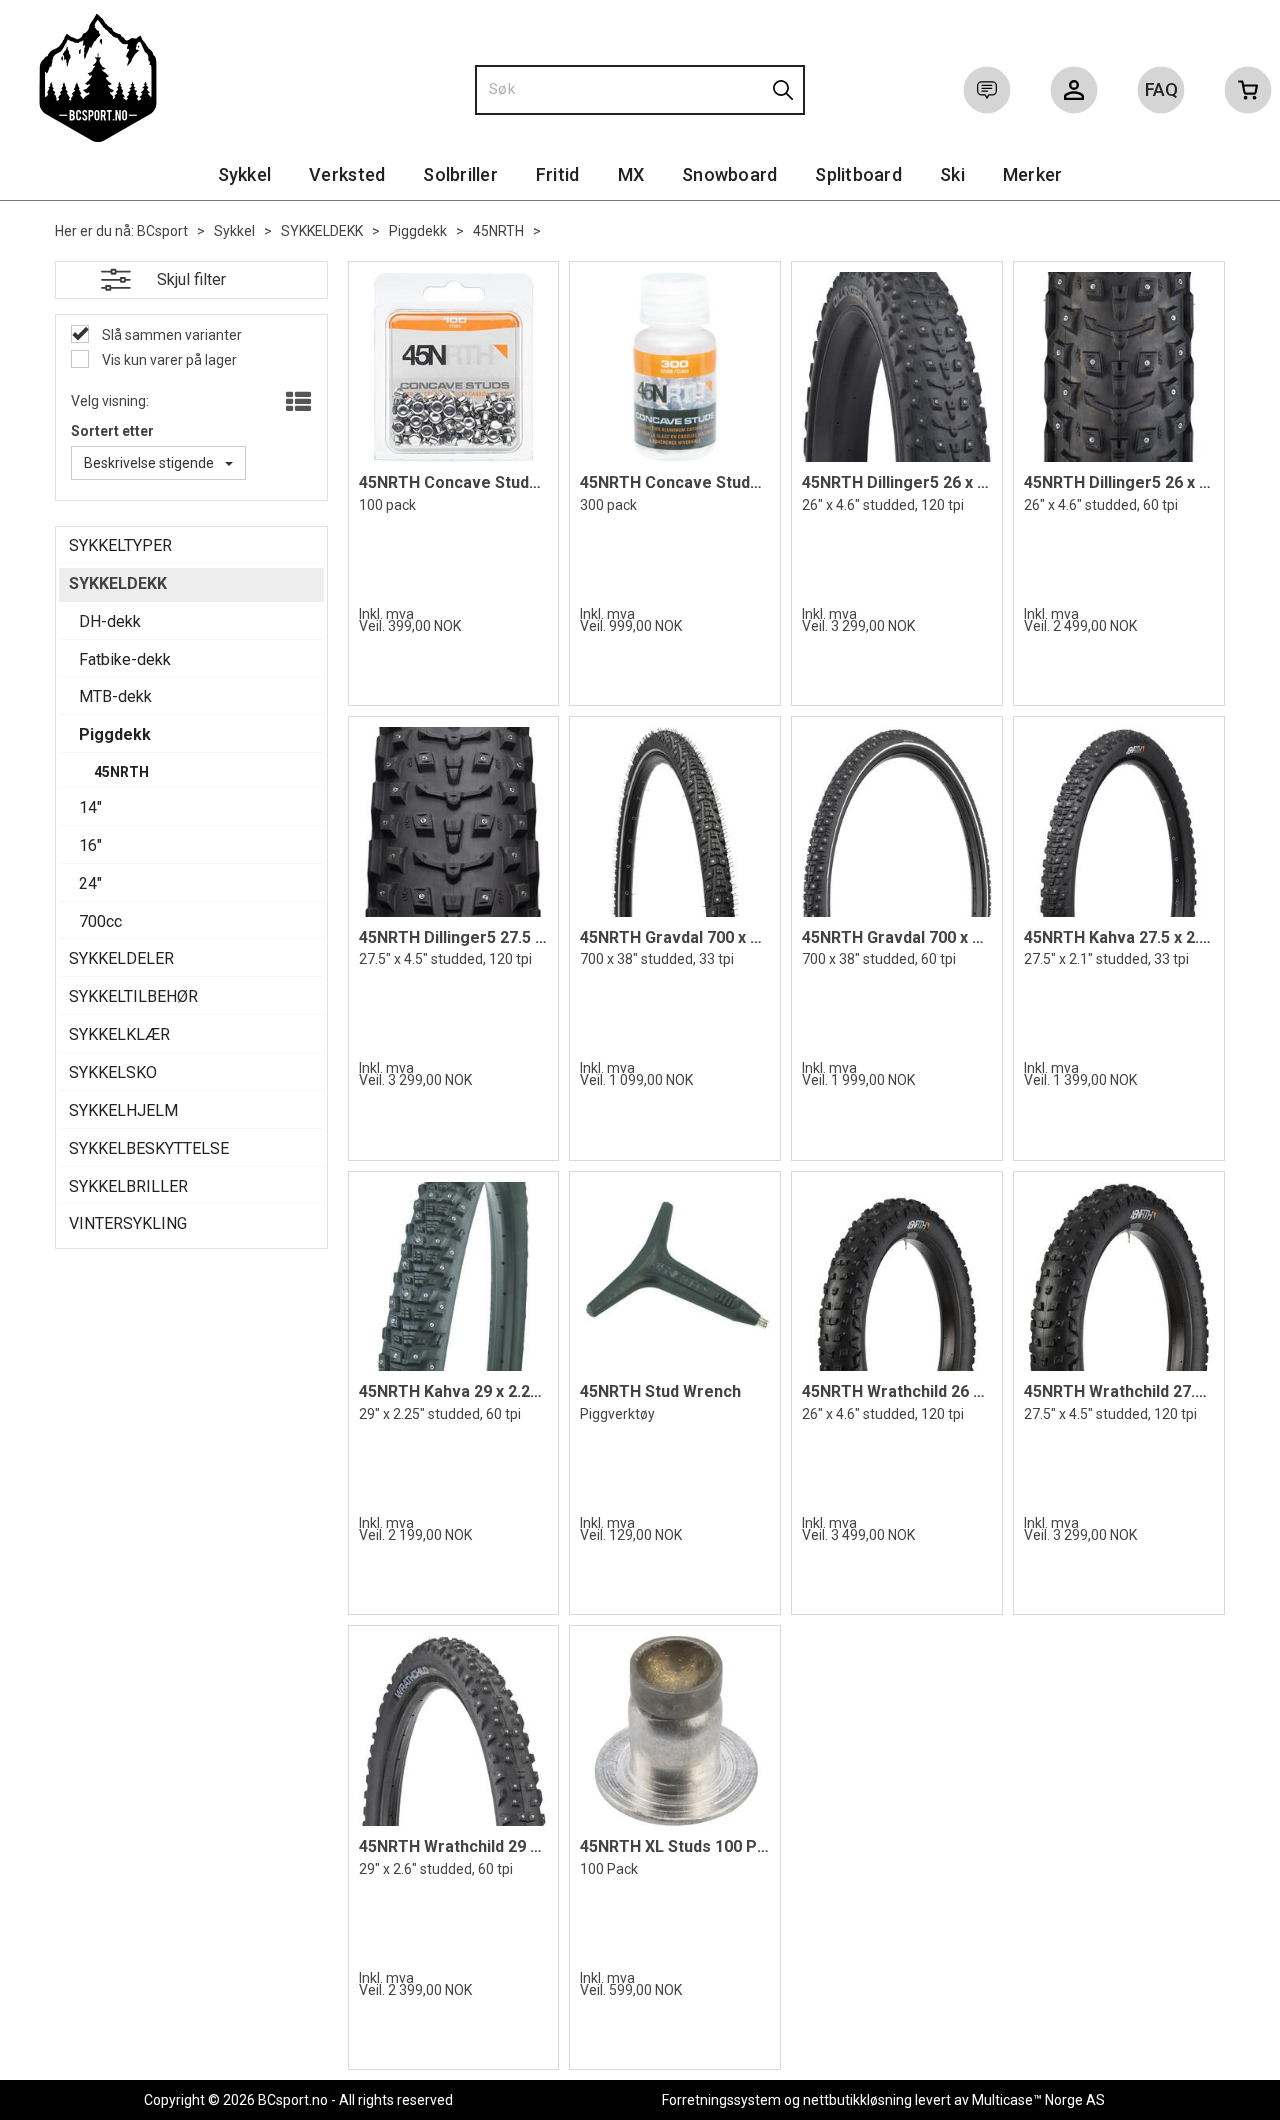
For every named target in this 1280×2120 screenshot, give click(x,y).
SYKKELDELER (121, 958)
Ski (952, 174)
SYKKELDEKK (322, 231)
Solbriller (460, 174)
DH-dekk (110, 621)
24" (90, 883)
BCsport (162, 231)
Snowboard (729, 174)
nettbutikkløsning (857, 2100)
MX (631, 174)
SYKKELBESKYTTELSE (149, 1148)
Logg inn (1074, 94)
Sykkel (245, 174)
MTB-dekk (115, 696)
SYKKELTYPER (120, 545)
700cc (100, 921)
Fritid (558, 174)
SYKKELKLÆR (119, 1034)
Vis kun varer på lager (168, 360)
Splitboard (858, 174)
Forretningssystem (721, 2100)
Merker (1033, 174)
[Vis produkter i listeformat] (296, 403)
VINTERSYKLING (128, 1223)
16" (90, 845)
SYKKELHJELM (123, 1110)
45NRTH (498, 231)
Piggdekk (418, 231)
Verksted (347, 174)
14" (90, 807)
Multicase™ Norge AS (1038, 2100)
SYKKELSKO (113, 1072)
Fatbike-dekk (125, 659)
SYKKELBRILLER (128, 1186)
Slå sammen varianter (170, 335)
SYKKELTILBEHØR (133, 996)
